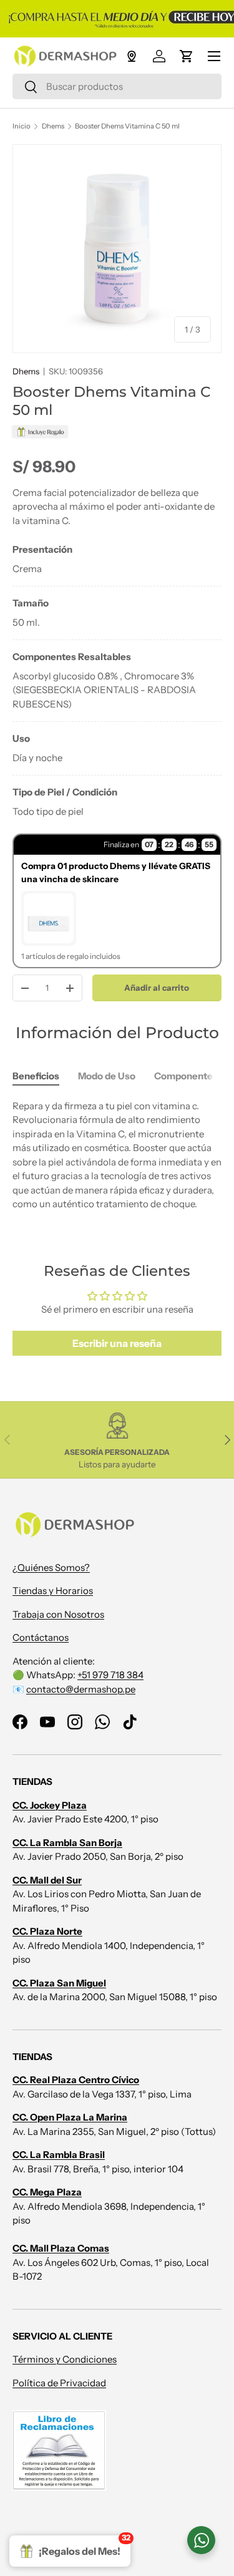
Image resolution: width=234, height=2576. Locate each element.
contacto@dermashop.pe (81, 1689)
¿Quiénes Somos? (51, 1567)
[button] (187, 56)
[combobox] (117, 86)
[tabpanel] (117, 681)
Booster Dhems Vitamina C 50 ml (127, 126)
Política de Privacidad (59, 2383)
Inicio (22, 126)
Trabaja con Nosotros (58, 1614)
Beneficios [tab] (36, 1076)
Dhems (53, 126)
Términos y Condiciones (65, 2359)
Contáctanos (41, 1637)
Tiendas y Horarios (53, 1591)
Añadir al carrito (157, 988)
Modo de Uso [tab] (107, 1076)
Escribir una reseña (117, 1343)
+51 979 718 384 (110, 1675)
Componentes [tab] (186, 1076)
